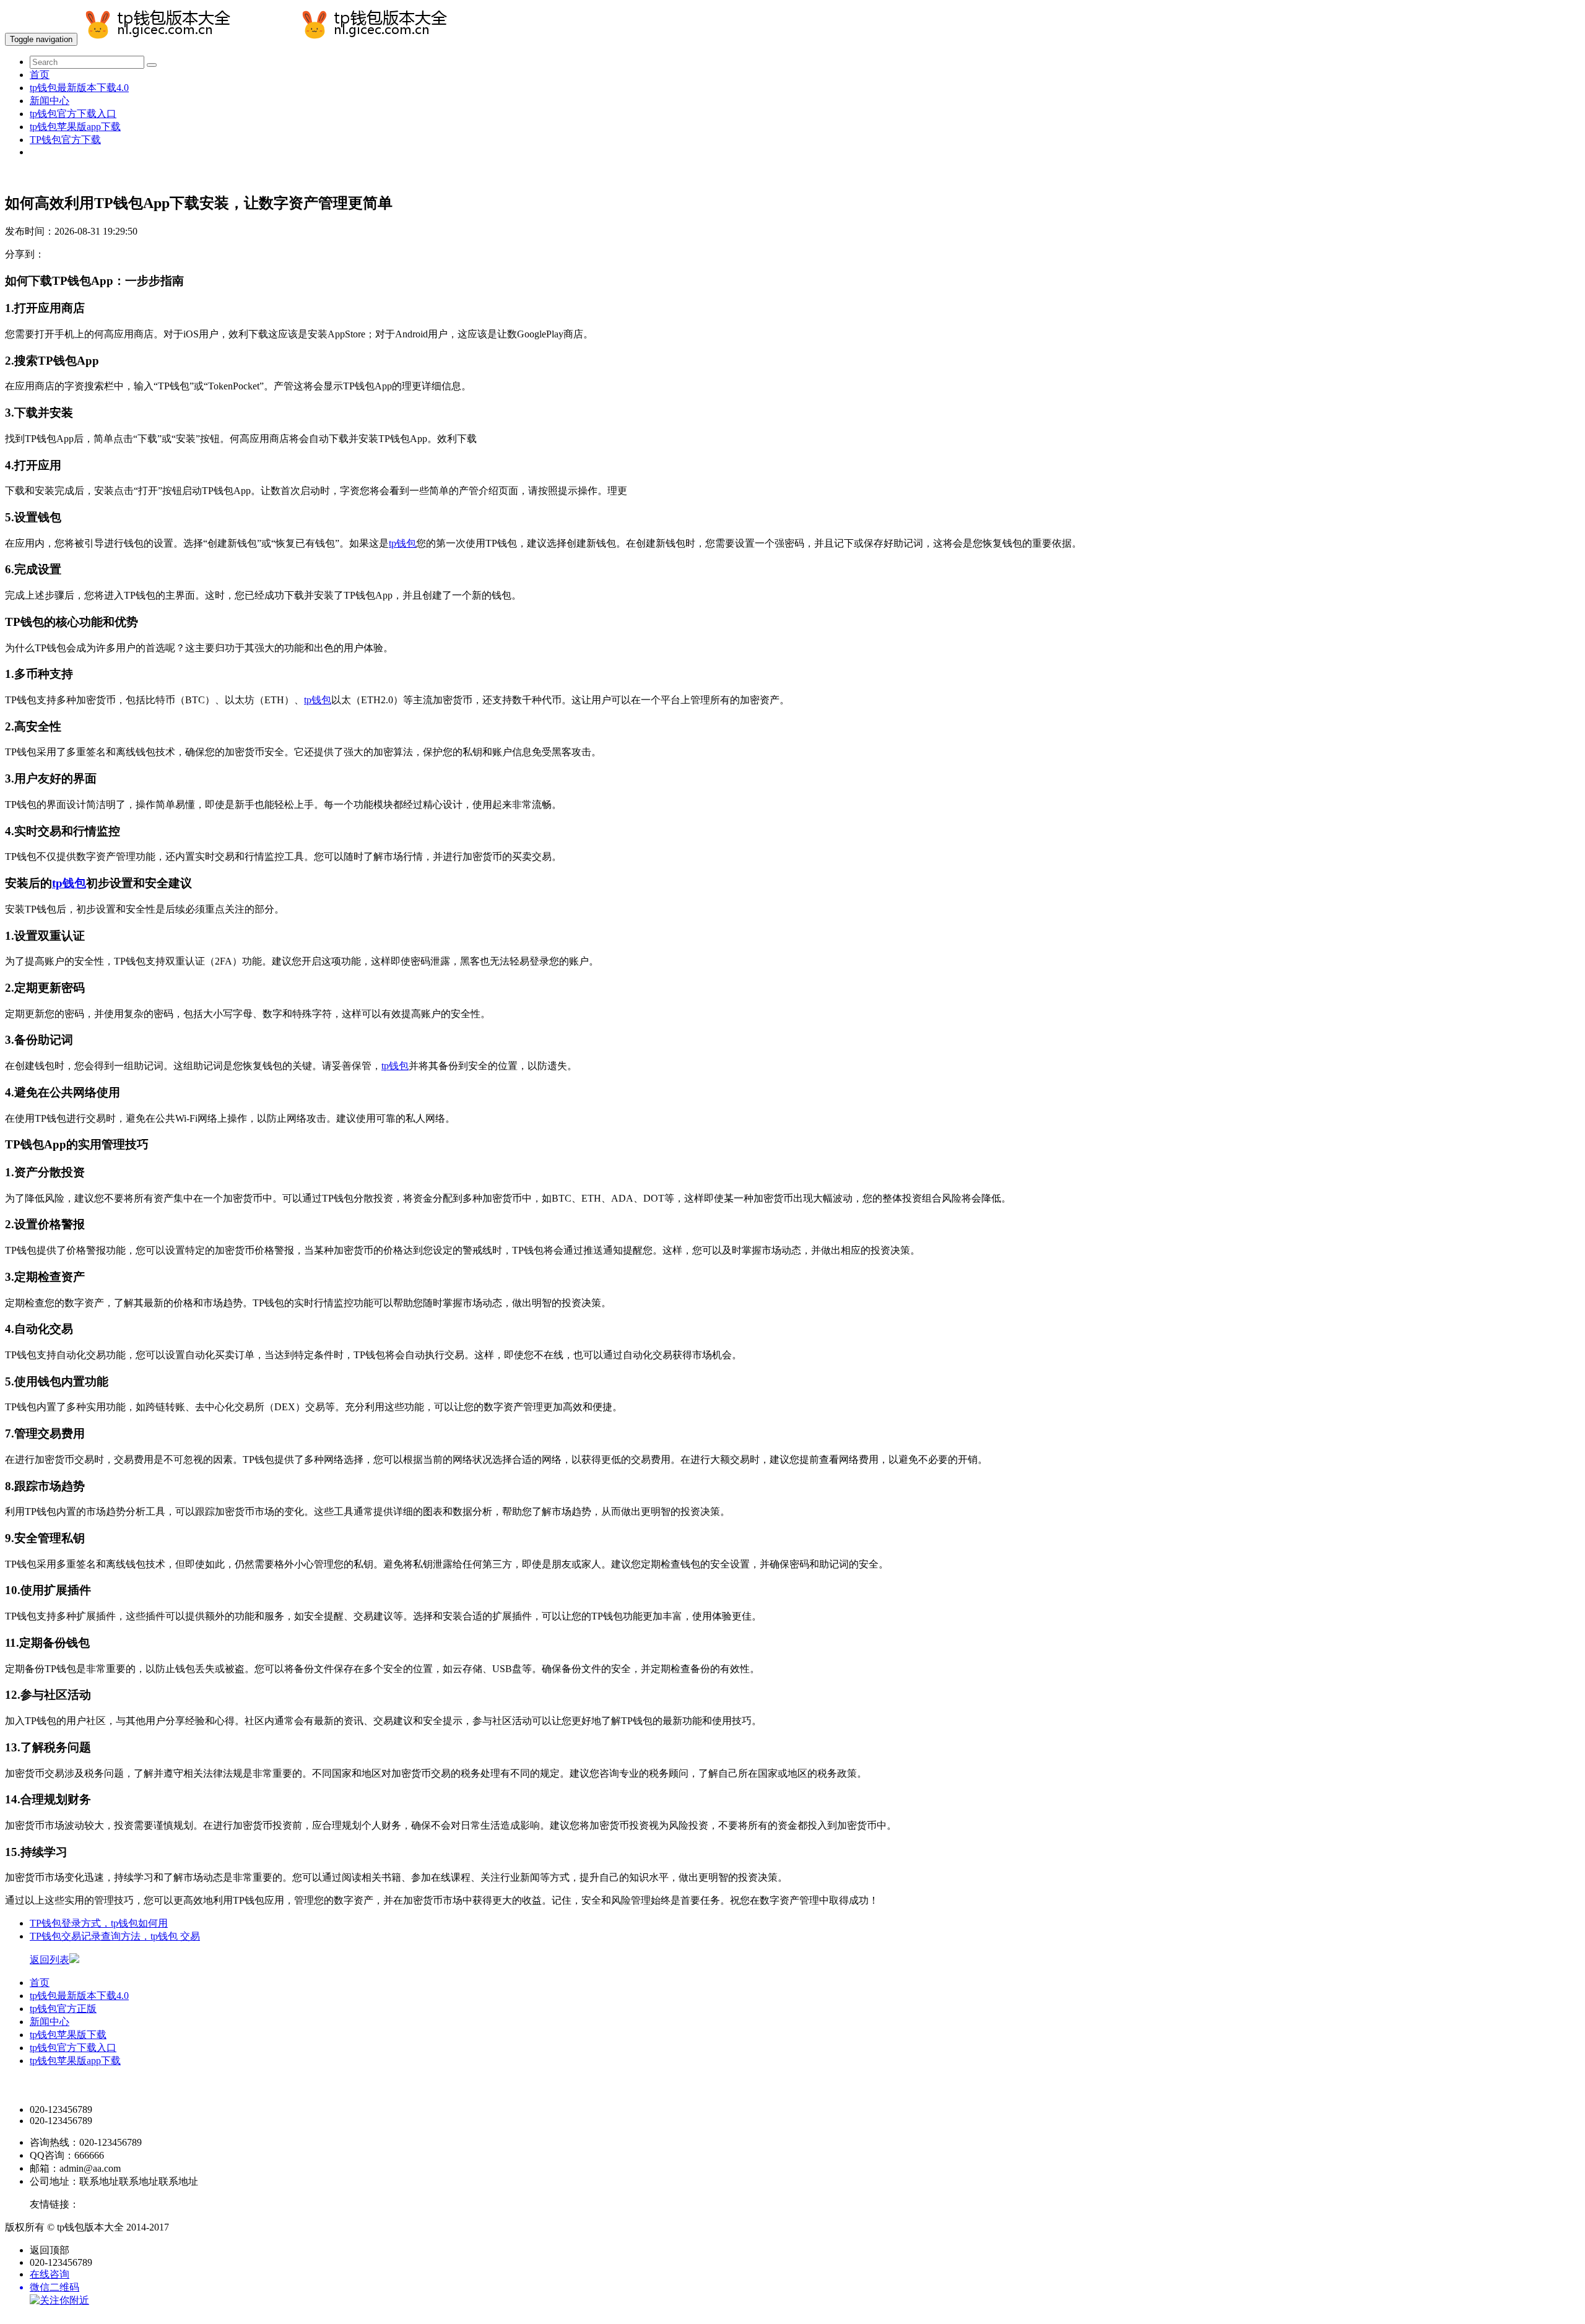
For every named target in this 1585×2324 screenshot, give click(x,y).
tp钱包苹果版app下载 (75, 127)
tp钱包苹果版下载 (68, 2035)
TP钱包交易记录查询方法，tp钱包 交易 (115, 1936)
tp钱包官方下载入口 (73, 114)
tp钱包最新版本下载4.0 (79, 88)
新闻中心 (50, 101)
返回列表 (50, 1960)
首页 (40, 75)
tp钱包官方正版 (63, 2009)
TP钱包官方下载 (65, 140)
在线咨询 (50, 2274)
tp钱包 (402, 543)
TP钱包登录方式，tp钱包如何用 (99, 1923)
